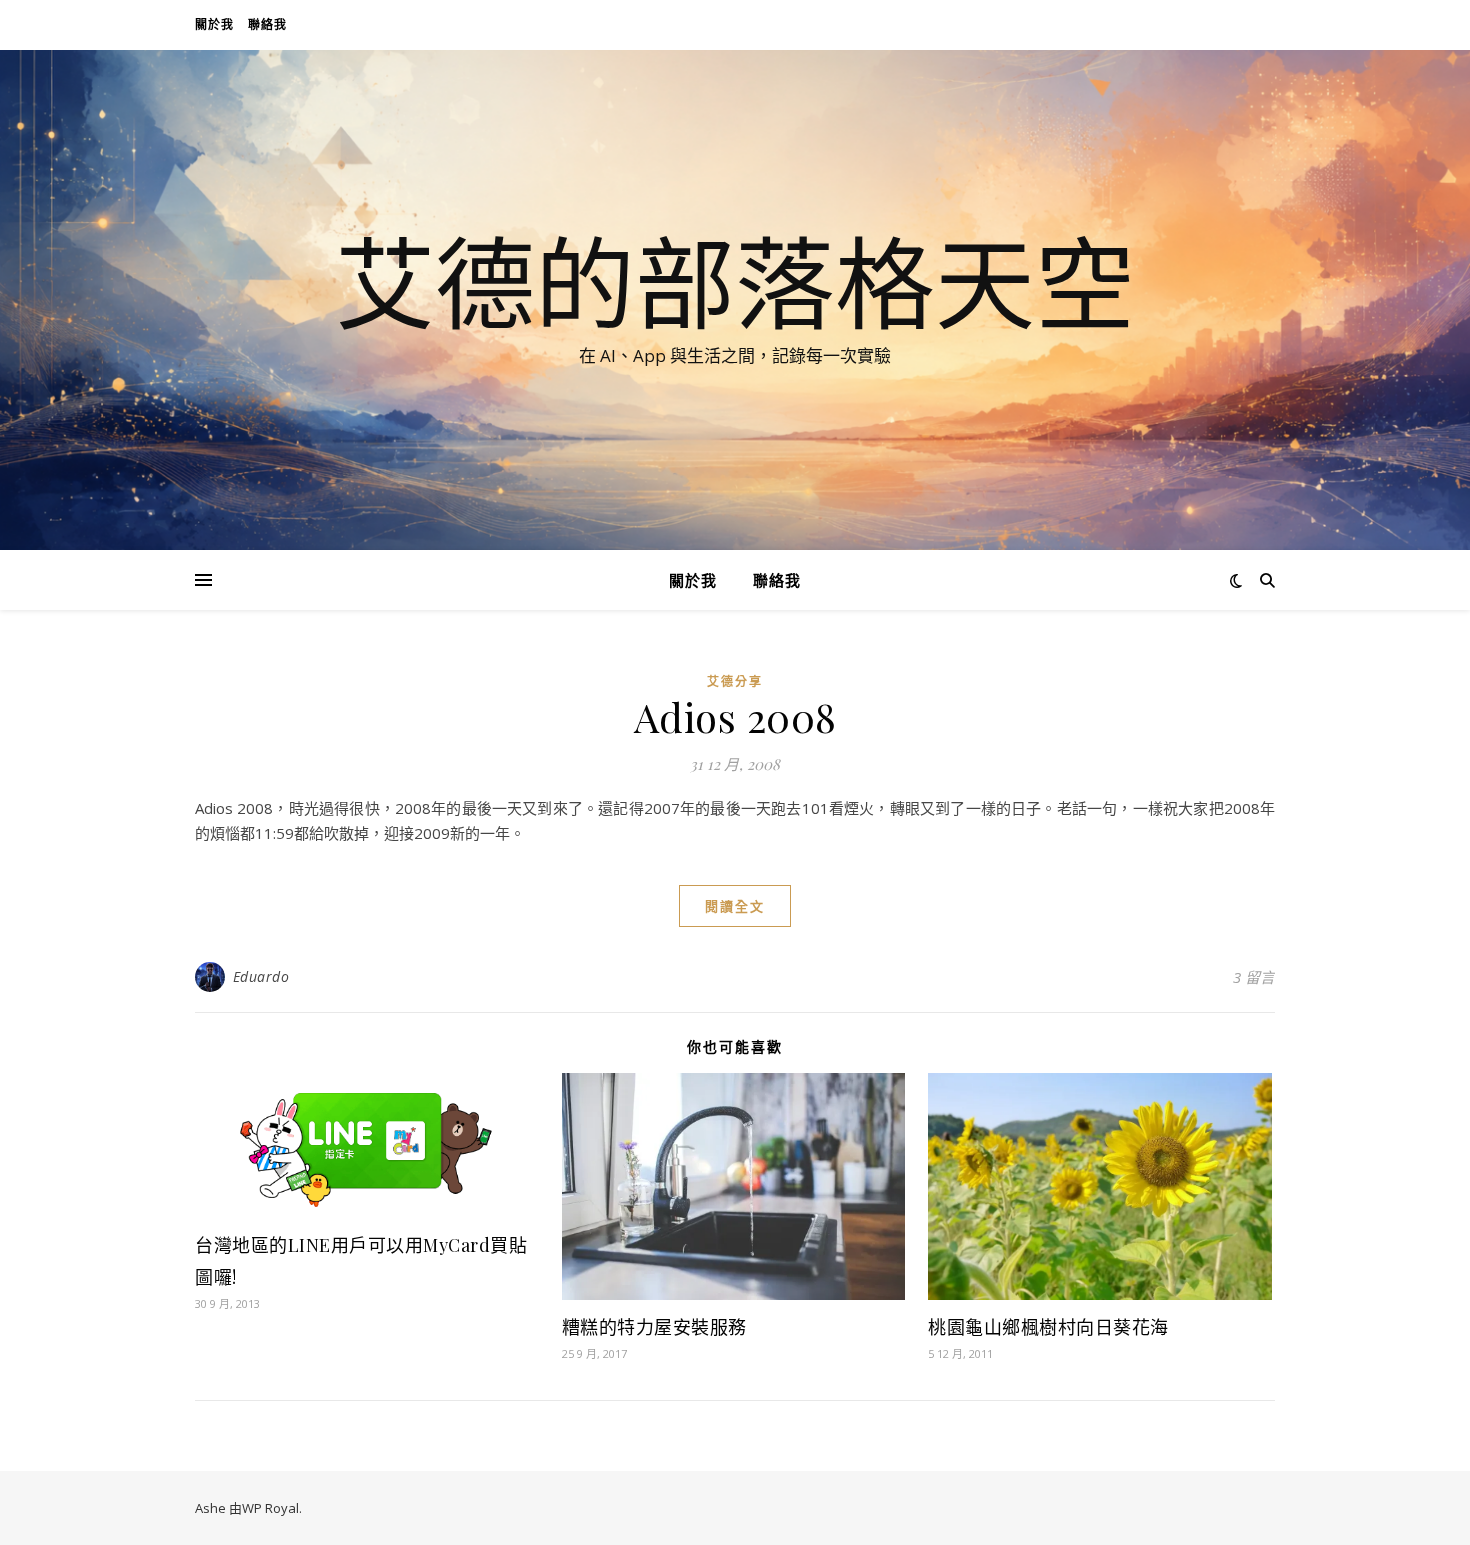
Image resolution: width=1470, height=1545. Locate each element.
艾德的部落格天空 (735, 282)
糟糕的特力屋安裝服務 (654, 1327)
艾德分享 (735, 681)
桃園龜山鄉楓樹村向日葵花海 (1048, 1327)
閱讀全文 (735, 906)
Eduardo (261, 976)
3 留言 (1254, 977)
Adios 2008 (735, 716)
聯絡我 (267, 24)
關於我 (214, 24)
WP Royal (270, 1508)
